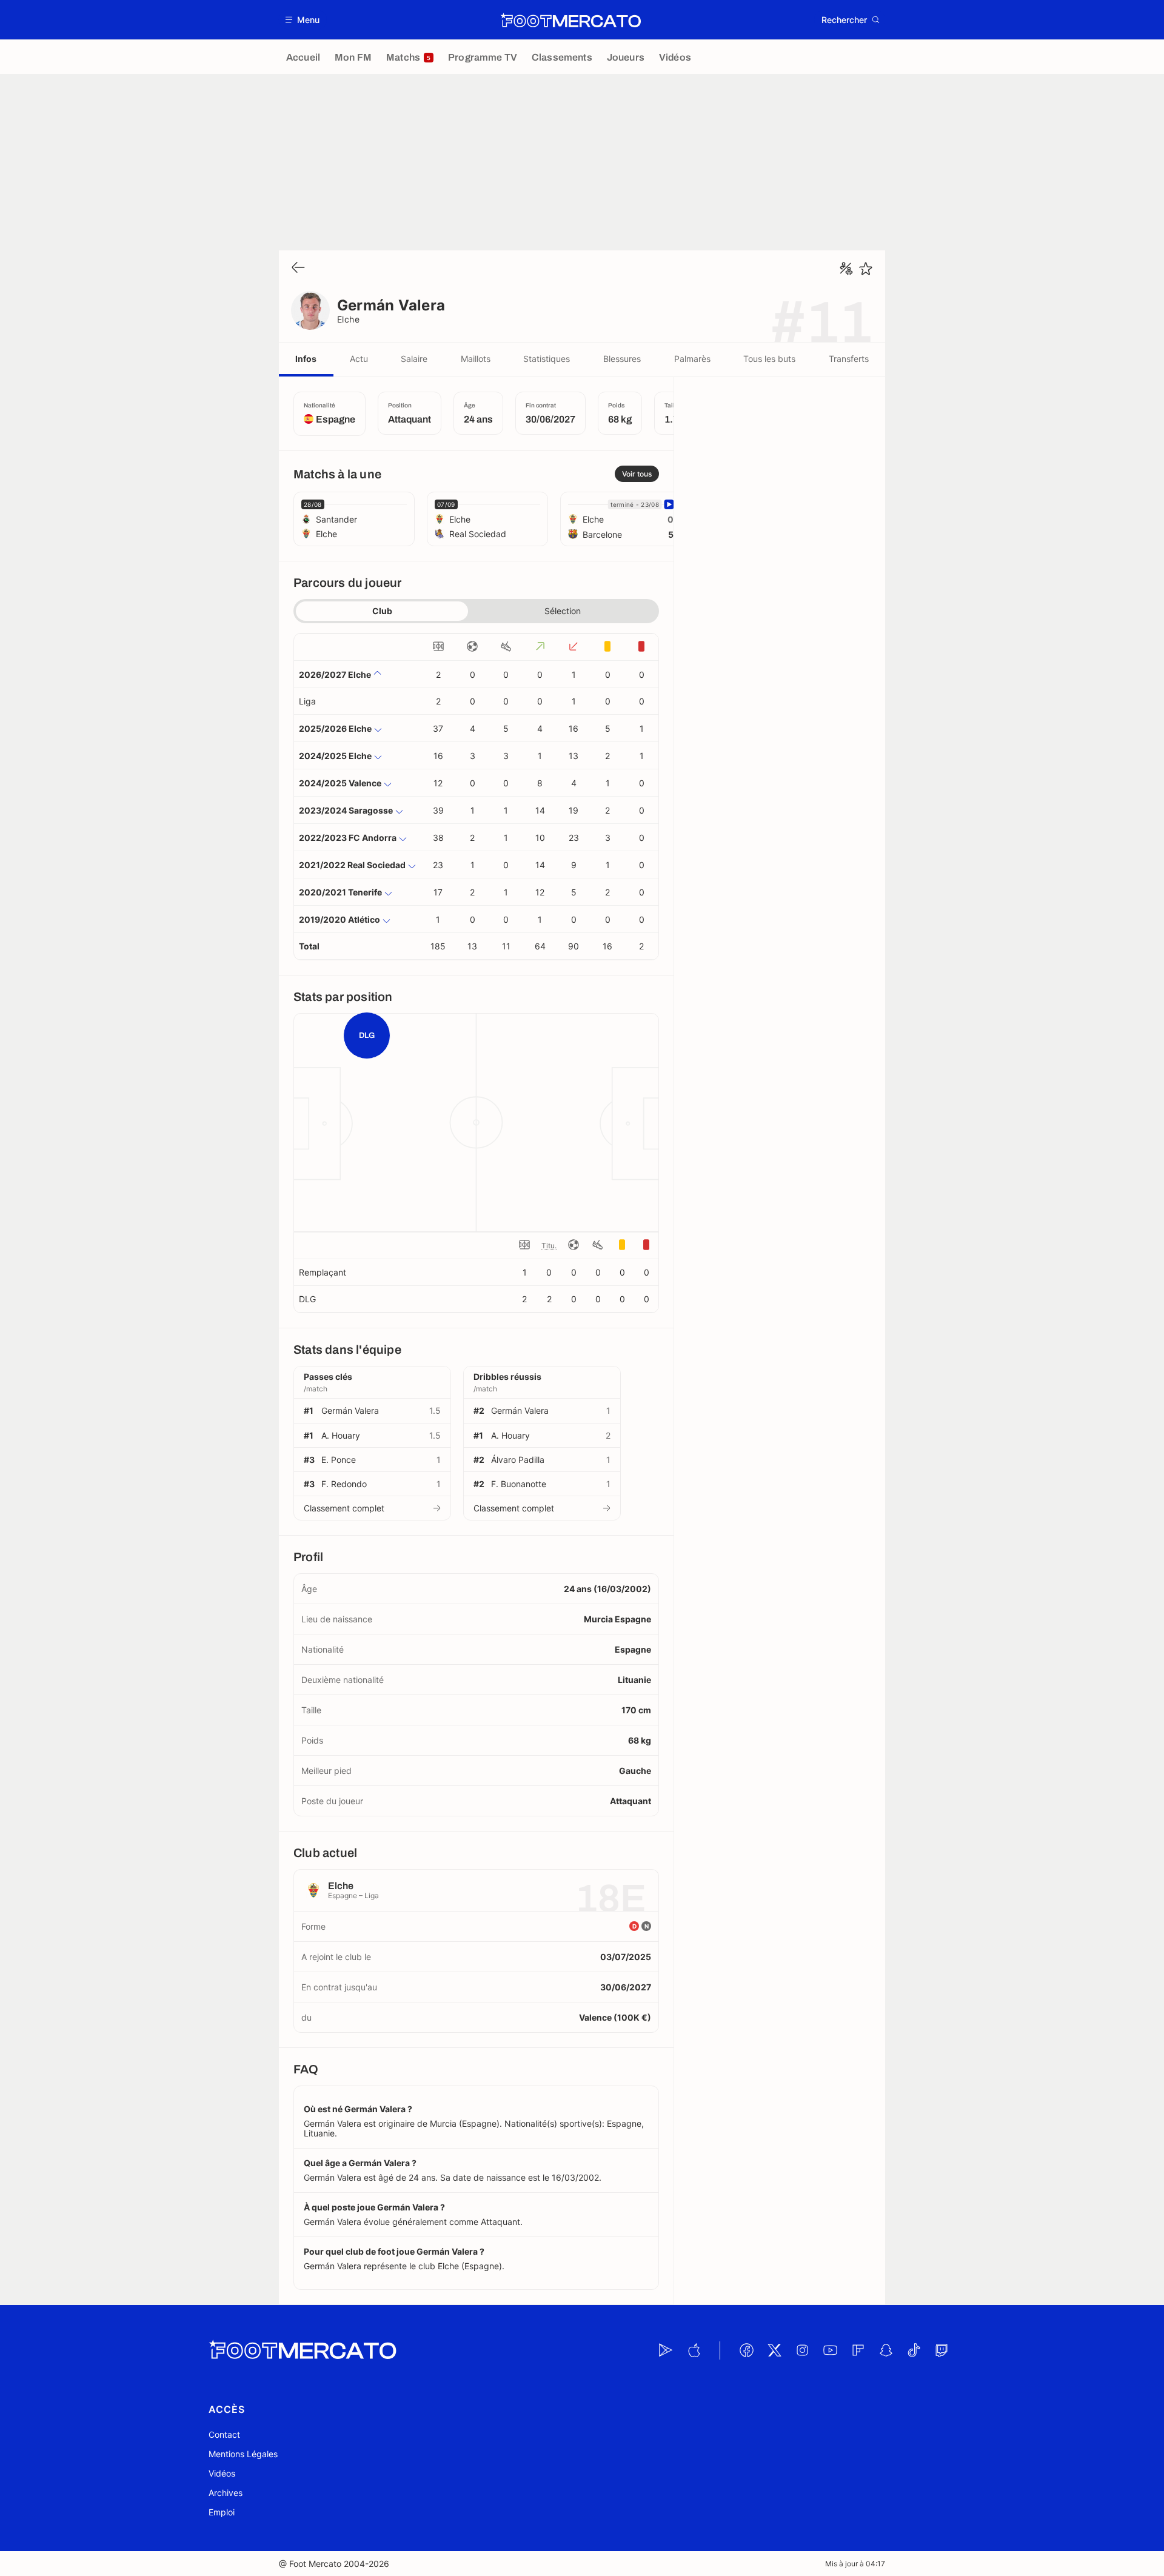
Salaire (414, 359)
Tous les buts (769, 359)
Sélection (563, 611)
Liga (307, 701)
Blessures (622, 359)
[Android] (666, 2350)
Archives (226, 2493)
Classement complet (344, 1508)
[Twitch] (942, 2350)
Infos (306, 359)
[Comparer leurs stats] (846, 269)
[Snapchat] (886, 2350)
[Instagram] (802, 2350)
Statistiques (547, 359)
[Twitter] (774, 2350)
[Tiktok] (914, 2350)
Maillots (476, 359)
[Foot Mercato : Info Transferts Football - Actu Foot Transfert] (570, 20)
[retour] (298, 268)
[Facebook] (746, 2350)
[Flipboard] (858, 2350)
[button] (303, 20)
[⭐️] (866, 269)
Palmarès (692, 359)
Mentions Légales (243, 2454)
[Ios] (694, 2350)
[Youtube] (830, 2350)
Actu (359, 359)
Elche (348, 319)
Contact (224, 2434)
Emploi (222, 2512)
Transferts (849, 359)
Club (382, 611)
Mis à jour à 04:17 (855, 2564)
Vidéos (222, 2473)
